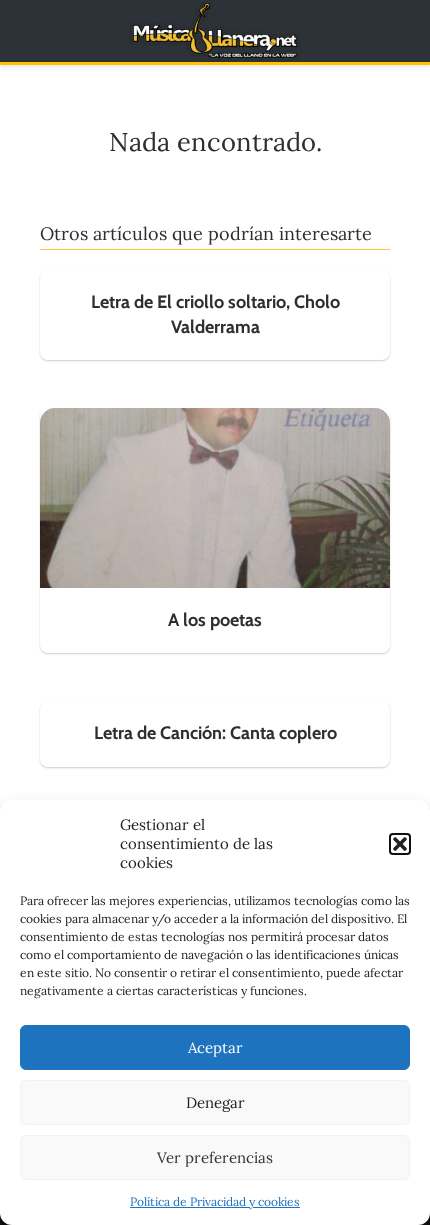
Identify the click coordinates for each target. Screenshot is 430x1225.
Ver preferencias (215, 1157)
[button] (400, 844)
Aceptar (215, 1047)
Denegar (215, 1102)
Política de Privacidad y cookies (215, 1201)
